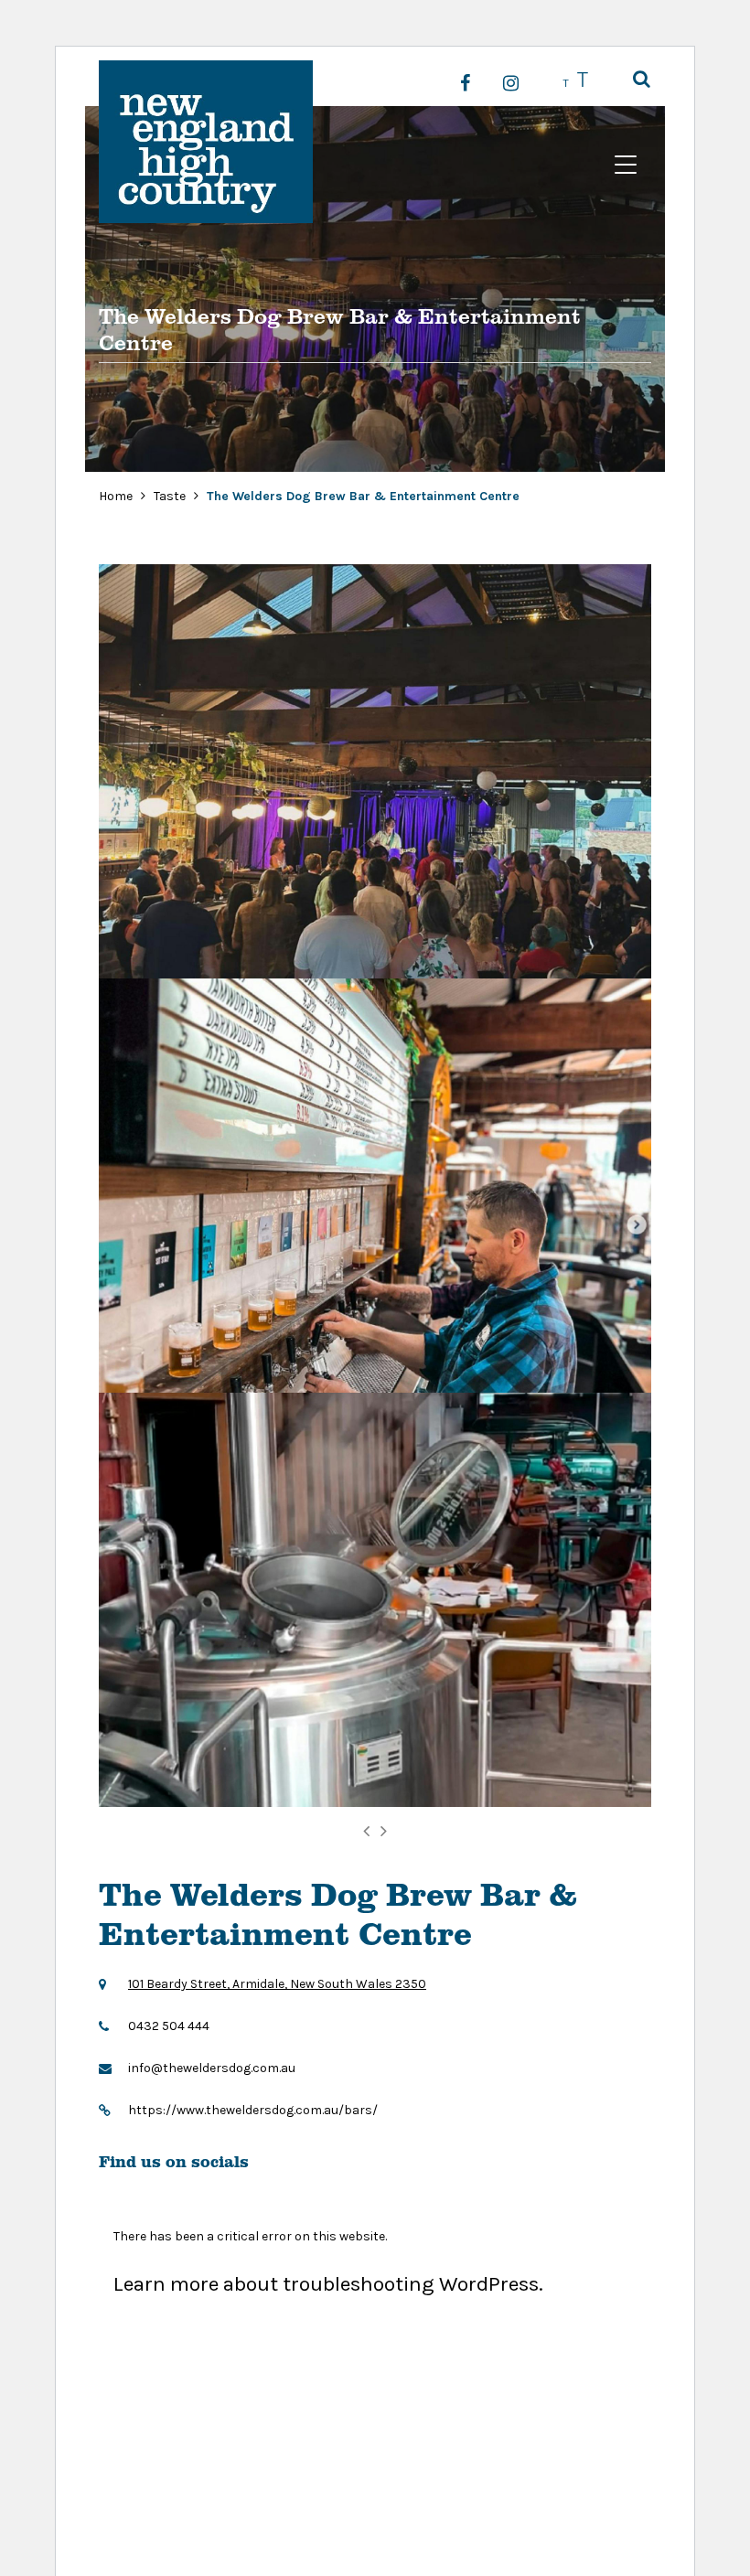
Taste (171, 496)
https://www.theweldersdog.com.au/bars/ (253, 2110)
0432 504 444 (169, 2026)
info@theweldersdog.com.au (212, 2068)
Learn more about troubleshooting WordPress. (328, 2284)
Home (116, 496)
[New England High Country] (206, 142)
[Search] (642, 80)
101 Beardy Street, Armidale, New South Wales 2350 (277, 1984)
